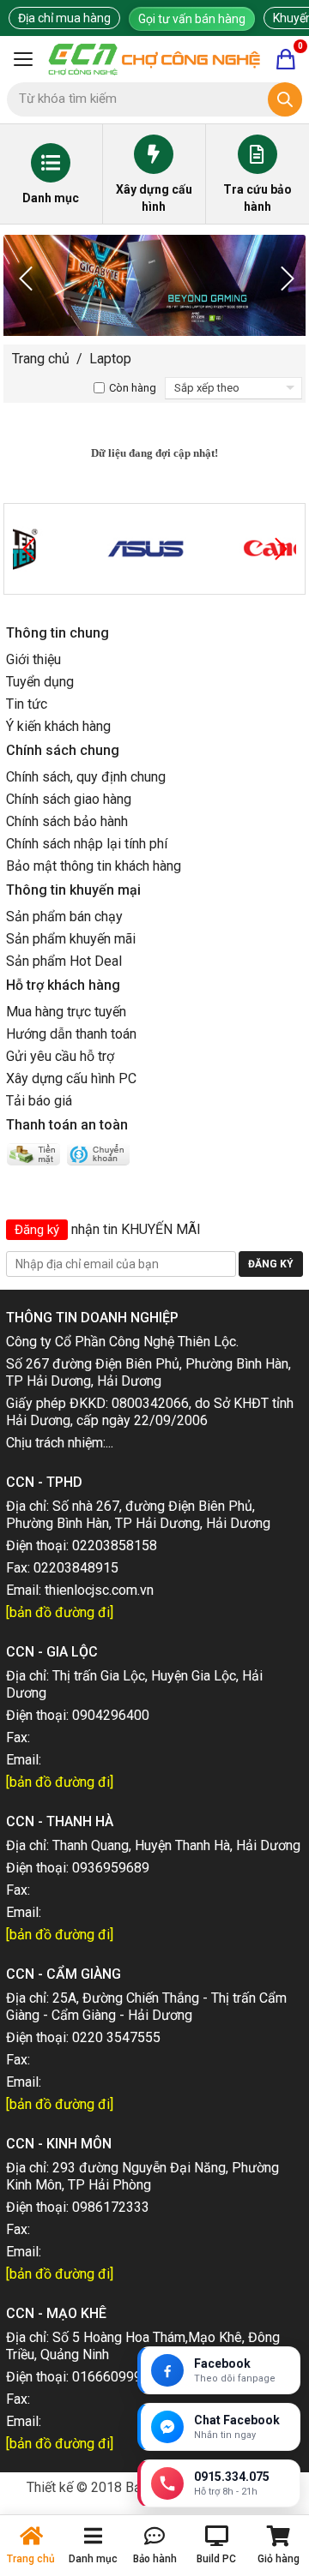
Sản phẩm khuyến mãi (71, 939)
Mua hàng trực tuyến (66, 1012)
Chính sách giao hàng (69, 799)
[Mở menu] (23, 59)
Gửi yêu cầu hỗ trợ (60, 1056)
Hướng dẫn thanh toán (71, 1034)
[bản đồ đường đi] (60, 1612)
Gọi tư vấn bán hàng (192, 19)
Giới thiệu (33, 659)
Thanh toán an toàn (67, 1125)
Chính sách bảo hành (67, 821)
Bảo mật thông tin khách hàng (94, 866)
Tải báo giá (39, 1101)
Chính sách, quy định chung (86, 777)
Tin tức (27, 704)
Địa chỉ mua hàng (64, 18)
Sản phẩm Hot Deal (64, 961)
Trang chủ (41, 359)
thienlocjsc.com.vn (99, 1590)
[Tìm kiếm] (285, 99)
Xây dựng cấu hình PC (71, 1078)
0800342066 (150, 1403)
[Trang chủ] (154, 59)
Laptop (110, 359)
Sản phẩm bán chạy (64, 917)
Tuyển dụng (40, 682)
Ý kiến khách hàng (58, 726)
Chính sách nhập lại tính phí (87, 844)
